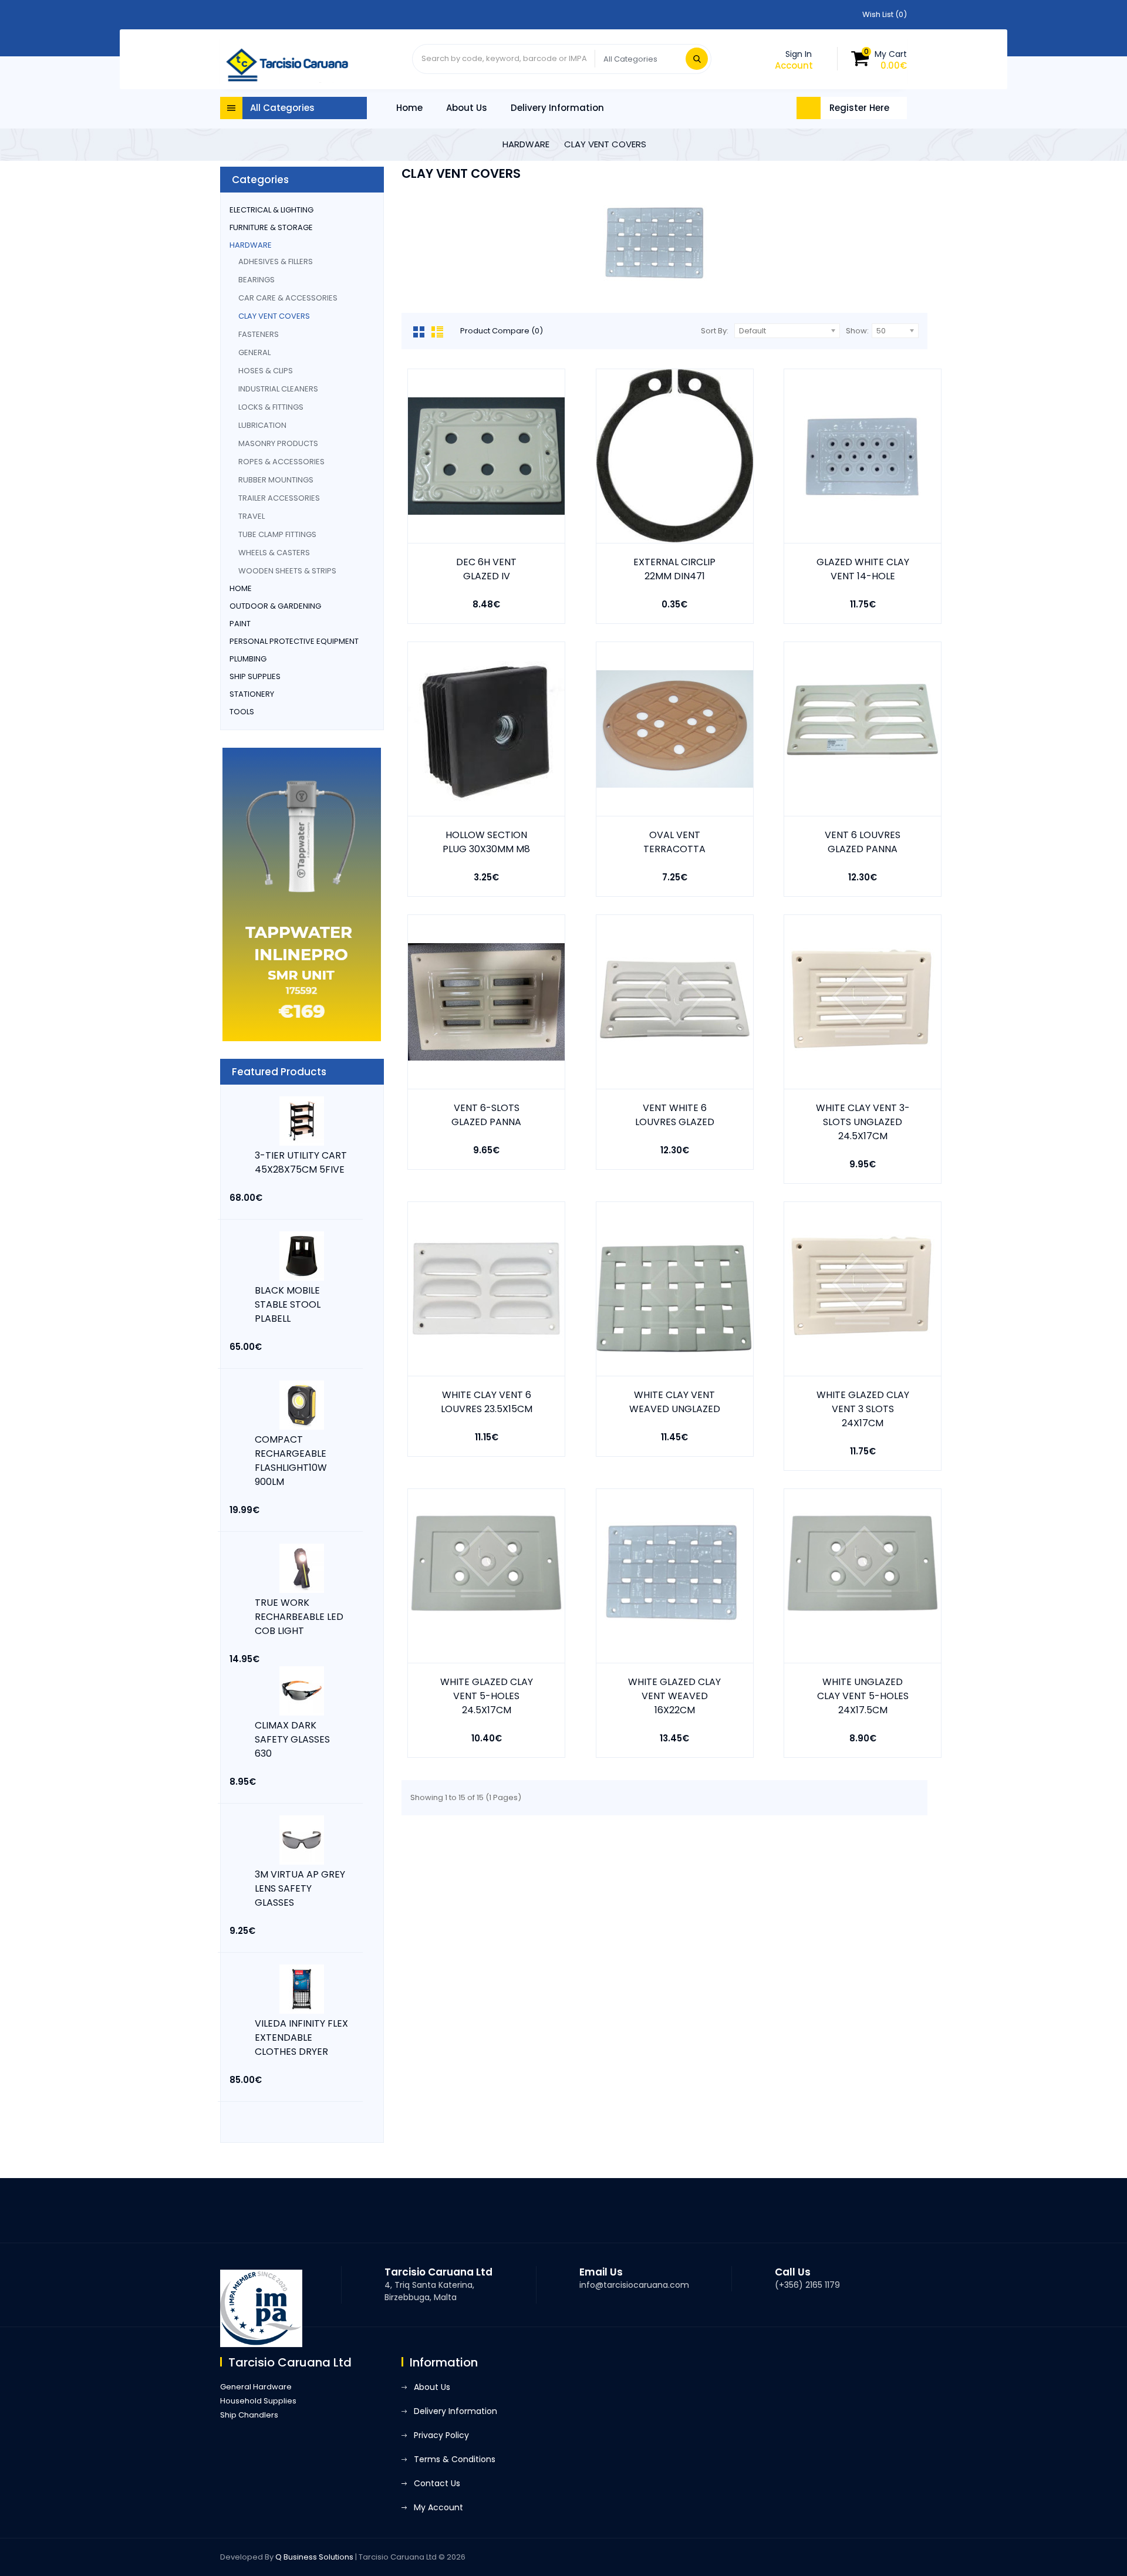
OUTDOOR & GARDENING (275, 606)
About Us (467, 108)
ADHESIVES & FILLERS (276, 261)
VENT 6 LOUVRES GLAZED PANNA (863, 842)
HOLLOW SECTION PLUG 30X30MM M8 (486, 842)
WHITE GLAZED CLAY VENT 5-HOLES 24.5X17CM (487, 1696)
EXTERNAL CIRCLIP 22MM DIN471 (674, 569)
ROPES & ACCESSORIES (281, 462)
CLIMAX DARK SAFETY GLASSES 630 (292, 1739)
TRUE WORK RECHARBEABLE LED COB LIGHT (299, 1617)
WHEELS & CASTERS (274, 553)
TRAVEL (252, 516)
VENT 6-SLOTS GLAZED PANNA (486, 1115)
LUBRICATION (262, 425)
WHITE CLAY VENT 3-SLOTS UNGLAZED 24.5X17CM (863, 1122)
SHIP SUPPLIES (255, 676)
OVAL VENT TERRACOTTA (674, 842)
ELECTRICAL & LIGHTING (271, 210)
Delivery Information (557, 108)
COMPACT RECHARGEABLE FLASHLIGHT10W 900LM (291, 1461)
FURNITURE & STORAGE (271, 227)
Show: (857, 331)
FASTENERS (259, 334)
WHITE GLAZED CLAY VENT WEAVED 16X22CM (674, 1696)
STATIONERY (252, 694)
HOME (241, 588)
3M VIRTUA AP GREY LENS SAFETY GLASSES (300, 1888)
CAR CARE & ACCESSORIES (288, 298)
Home (409, 108)
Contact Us (437, 2483)
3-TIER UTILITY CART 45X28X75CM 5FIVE (301, 1162)
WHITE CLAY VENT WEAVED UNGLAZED (675, 1402)
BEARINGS (257, 280)
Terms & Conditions (455, 2459)
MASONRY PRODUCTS (278, 443)
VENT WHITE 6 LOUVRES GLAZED (675, 1115)
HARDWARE (526, 144)
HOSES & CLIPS (266, 371)
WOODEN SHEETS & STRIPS (287, 571)
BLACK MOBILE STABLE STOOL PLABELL (288, 1304)
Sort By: (715, 331)
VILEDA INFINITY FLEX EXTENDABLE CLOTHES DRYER (301, 2037)
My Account (438, 2507)
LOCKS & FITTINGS (271, 407)
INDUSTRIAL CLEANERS (278, 389)
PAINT (240, 624)
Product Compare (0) (502, 331)
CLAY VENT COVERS (605, 144)
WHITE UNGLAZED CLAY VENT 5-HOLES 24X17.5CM (863, 1696)
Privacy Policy (441, 2435)
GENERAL (254, 352)
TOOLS (242, 712)
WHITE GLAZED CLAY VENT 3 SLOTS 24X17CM (863, 1409)
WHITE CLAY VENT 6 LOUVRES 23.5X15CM (487, 1402)
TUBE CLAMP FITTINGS (277, 534)
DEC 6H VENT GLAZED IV (486, 569)
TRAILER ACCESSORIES (279, 498)
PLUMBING (248, 659)
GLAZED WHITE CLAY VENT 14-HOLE (863, 569)
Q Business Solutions (314, 2557)
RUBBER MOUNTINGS (276, 480)
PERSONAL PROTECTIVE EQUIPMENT (294, 641)
